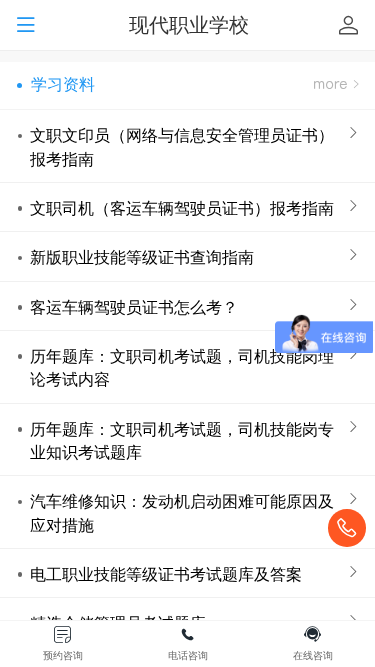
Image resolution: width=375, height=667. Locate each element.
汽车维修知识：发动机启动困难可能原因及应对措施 (182, 512)
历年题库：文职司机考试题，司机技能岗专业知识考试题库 (182, 440)
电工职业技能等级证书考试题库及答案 (166, 574)
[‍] (336, 85)
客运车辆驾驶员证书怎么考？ (134, 307)
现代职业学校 (189, 25)
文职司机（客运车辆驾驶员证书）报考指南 (182, 208)
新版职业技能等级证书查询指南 (142, 257)
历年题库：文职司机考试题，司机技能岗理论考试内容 (182, 367)
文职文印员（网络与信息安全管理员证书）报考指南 (182, 146)
